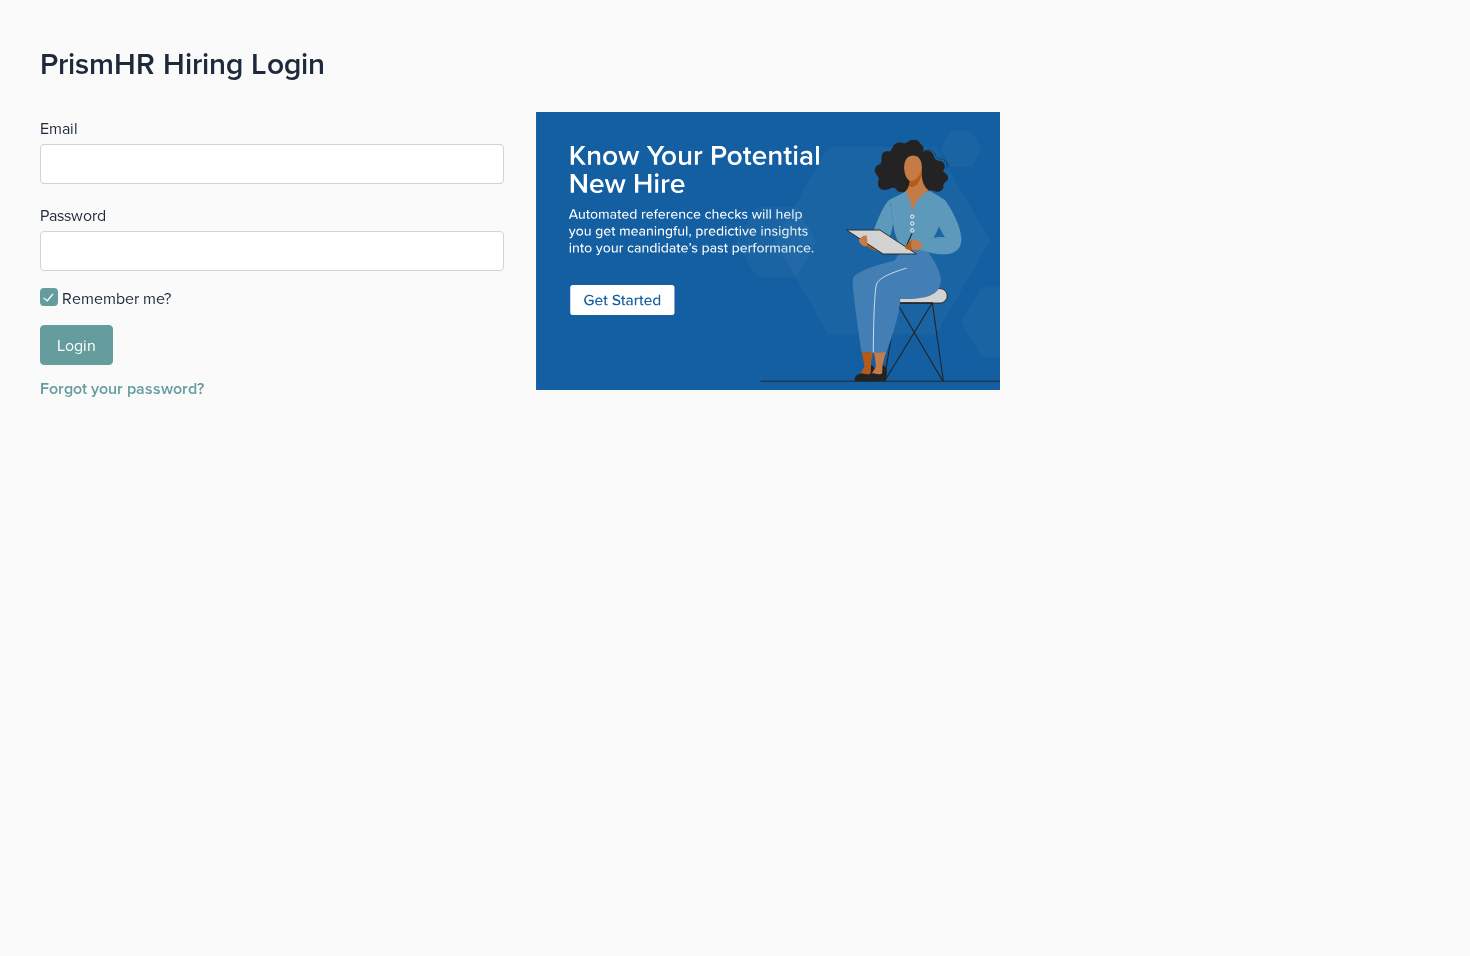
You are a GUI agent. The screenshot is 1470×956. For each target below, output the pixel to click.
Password (73, 215)
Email (59, 128)
